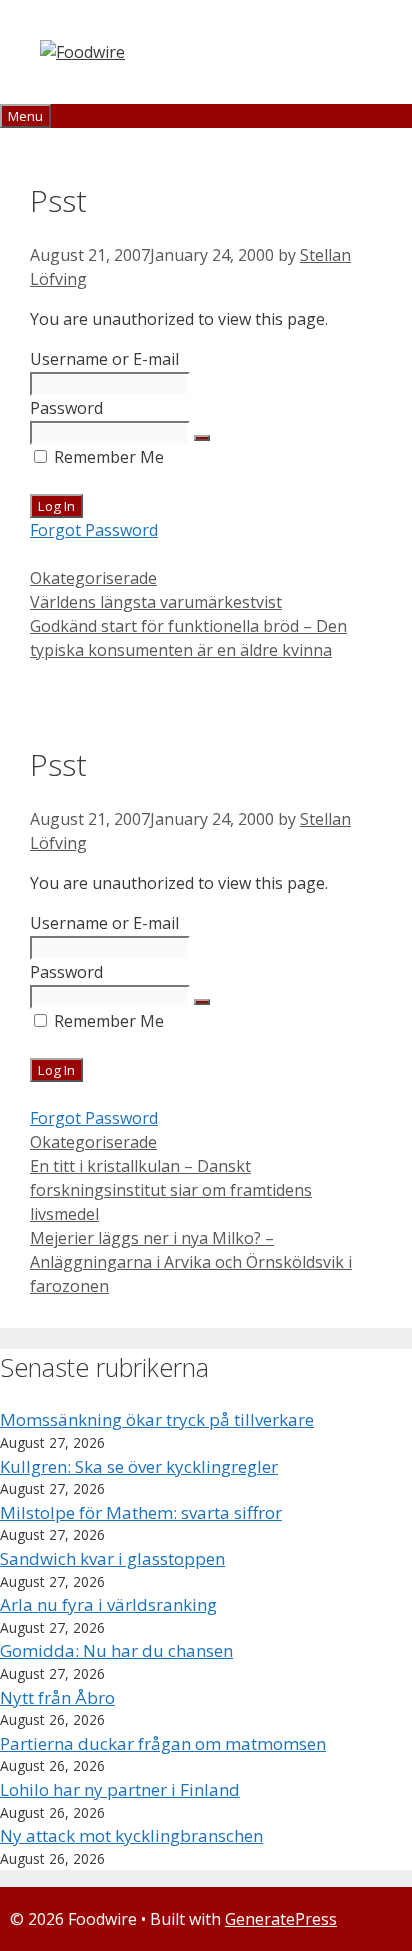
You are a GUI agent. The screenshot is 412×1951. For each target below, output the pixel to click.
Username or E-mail (104, 359)
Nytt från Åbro (57, 1697)
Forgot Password (94, 530)
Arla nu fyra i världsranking (108, 1604)
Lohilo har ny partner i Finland (120, 1789)
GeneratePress (281, 1919)
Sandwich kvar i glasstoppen (112, 1558)
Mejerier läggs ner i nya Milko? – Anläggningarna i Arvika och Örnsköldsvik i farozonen (191, 1262)
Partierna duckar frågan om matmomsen (163, 1743)
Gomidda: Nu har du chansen (116, 1650)
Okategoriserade (93, 578)
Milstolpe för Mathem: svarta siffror (141, 1512)
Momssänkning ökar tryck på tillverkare (157, 1419)
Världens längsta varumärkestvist (156, 602)
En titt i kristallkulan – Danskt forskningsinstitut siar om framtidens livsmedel (171, 1190)
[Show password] (202, 438)
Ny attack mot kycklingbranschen (131, 1835)
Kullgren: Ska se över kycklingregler (139, 1466)
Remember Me (107, 457)
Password (66, 408)
